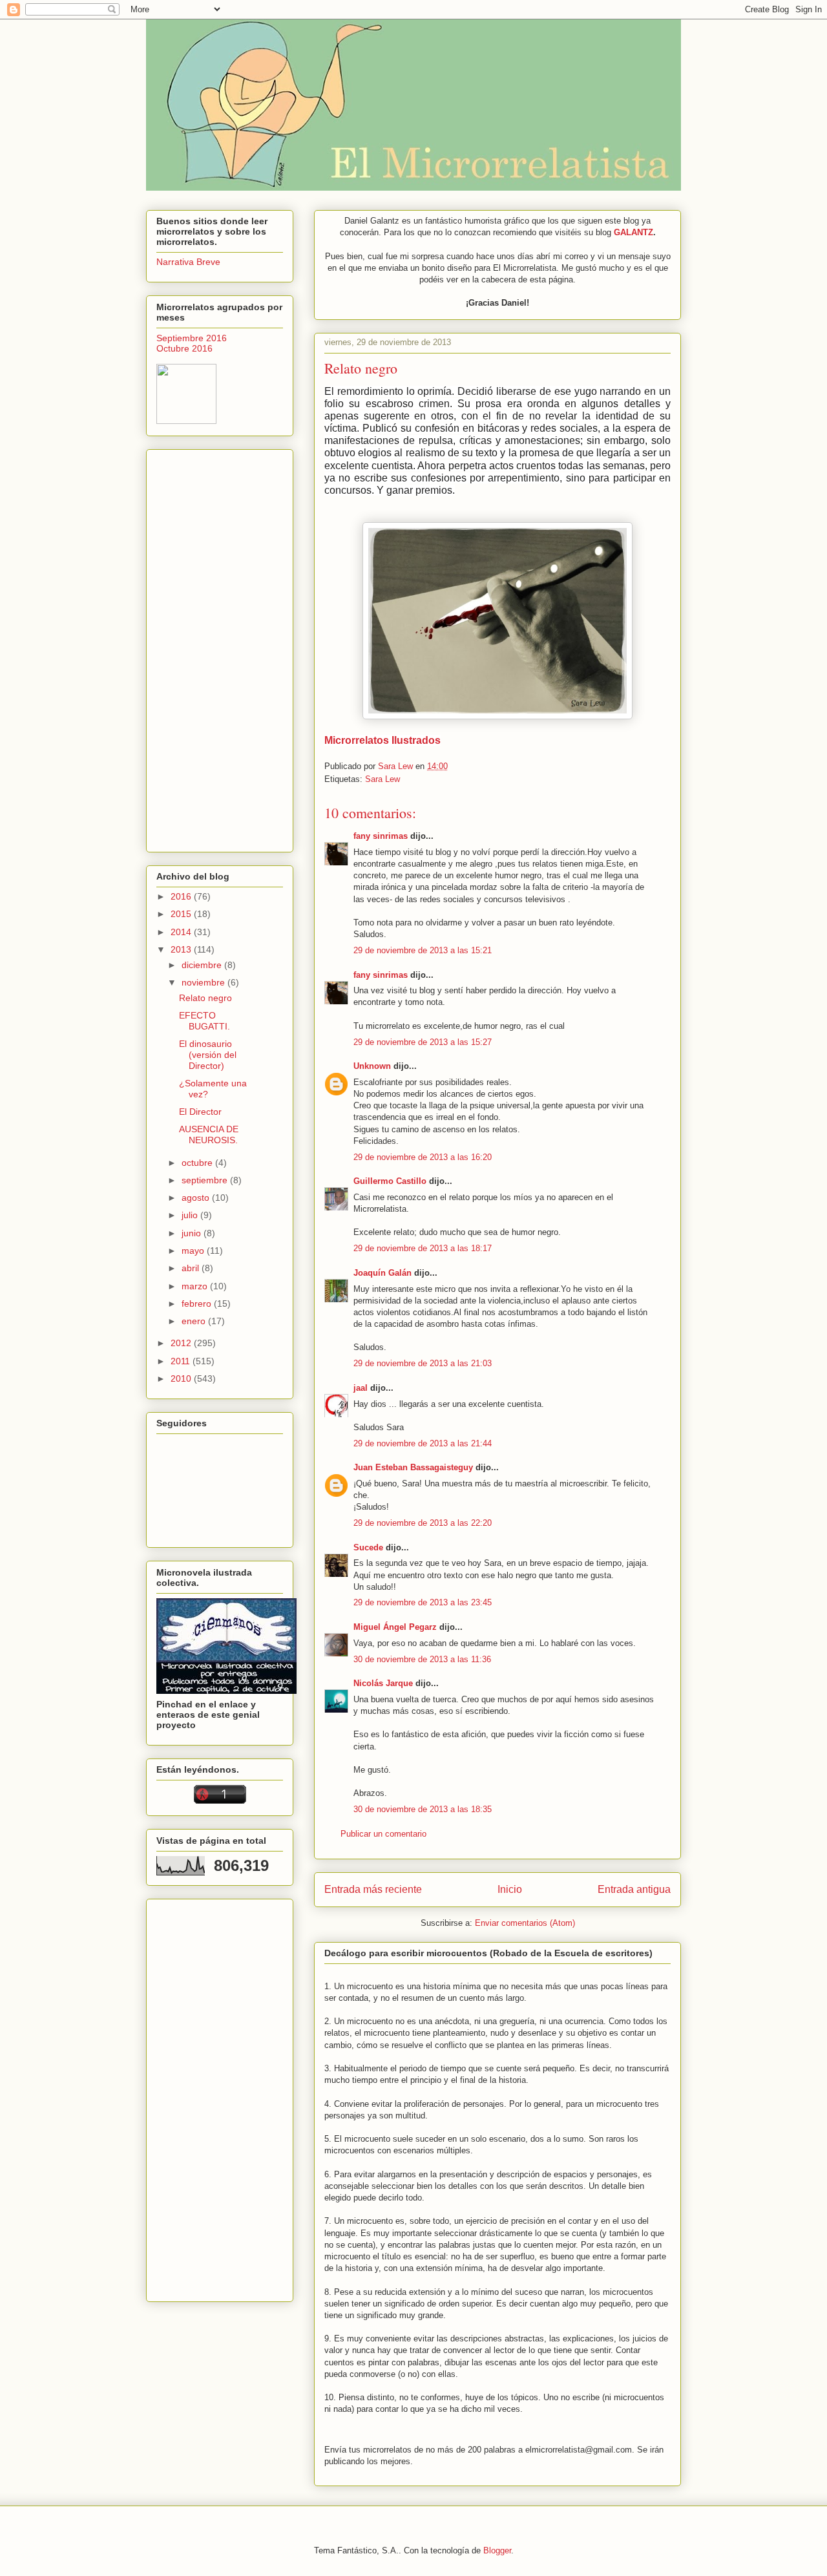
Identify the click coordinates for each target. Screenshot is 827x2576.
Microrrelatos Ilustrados (382, 740)
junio (193, 1233)
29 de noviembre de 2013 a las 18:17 (423, 1248)
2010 (182, 1378)
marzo (196, 1286)
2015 (182, 914)
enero (195, 1321)
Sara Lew (382, 779)
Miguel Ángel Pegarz (395, 1627)
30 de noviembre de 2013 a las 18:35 (423, 1809)
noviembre (204, 982)
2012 (182, 1343)
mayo (194, 1251)
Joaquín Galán (382, 1273)
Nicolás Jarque (383, 1683)
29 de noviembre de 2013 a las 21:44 (423, 1443)
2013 (182, 949)
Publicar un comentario (383, 1834)
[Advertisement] (220, 648)
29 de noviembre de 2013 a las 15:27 (423, 1042)
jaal (361, 1388)
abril (192, 1268)
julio (191, 1215)
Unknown (372, 1066)
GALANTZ (633, 232)
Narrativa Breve (188, 262)
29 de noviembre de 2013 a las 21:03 (423, 1363)
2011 (182, 1361)
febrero (198, 1304)
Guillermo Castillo (390, 1181)
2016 (182, 896)
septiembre (206, 1180)
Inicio (510, 1889)
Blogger (497, 2550)
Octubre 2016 (184, 348)
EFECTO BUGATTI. (204, 1021)
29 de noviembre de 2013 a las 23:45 (423, 1602)
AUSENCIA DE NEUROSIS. (209, 1135)
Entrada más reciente (373, 1889)
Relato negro (205, 998)
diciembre (203, 965)
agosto (197, 1198)
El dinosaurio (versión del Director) (208, 1055)
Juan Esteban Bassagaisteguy (413, 1467)
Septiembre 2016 (192, 338)
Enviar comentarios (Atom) (525, 1923)
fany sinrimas (381, 836)
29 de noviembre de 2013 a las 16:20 (423, 1157)
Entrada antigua (634, 1889)
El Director (200, 1112)
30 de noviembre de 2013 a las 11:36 (422, 1659)
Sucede (368, 1547)
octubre (198, 1163)
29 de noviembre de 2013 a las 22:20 (423, 1523)
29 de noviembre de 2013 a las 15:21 (423, 950)
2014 (182, 932)
